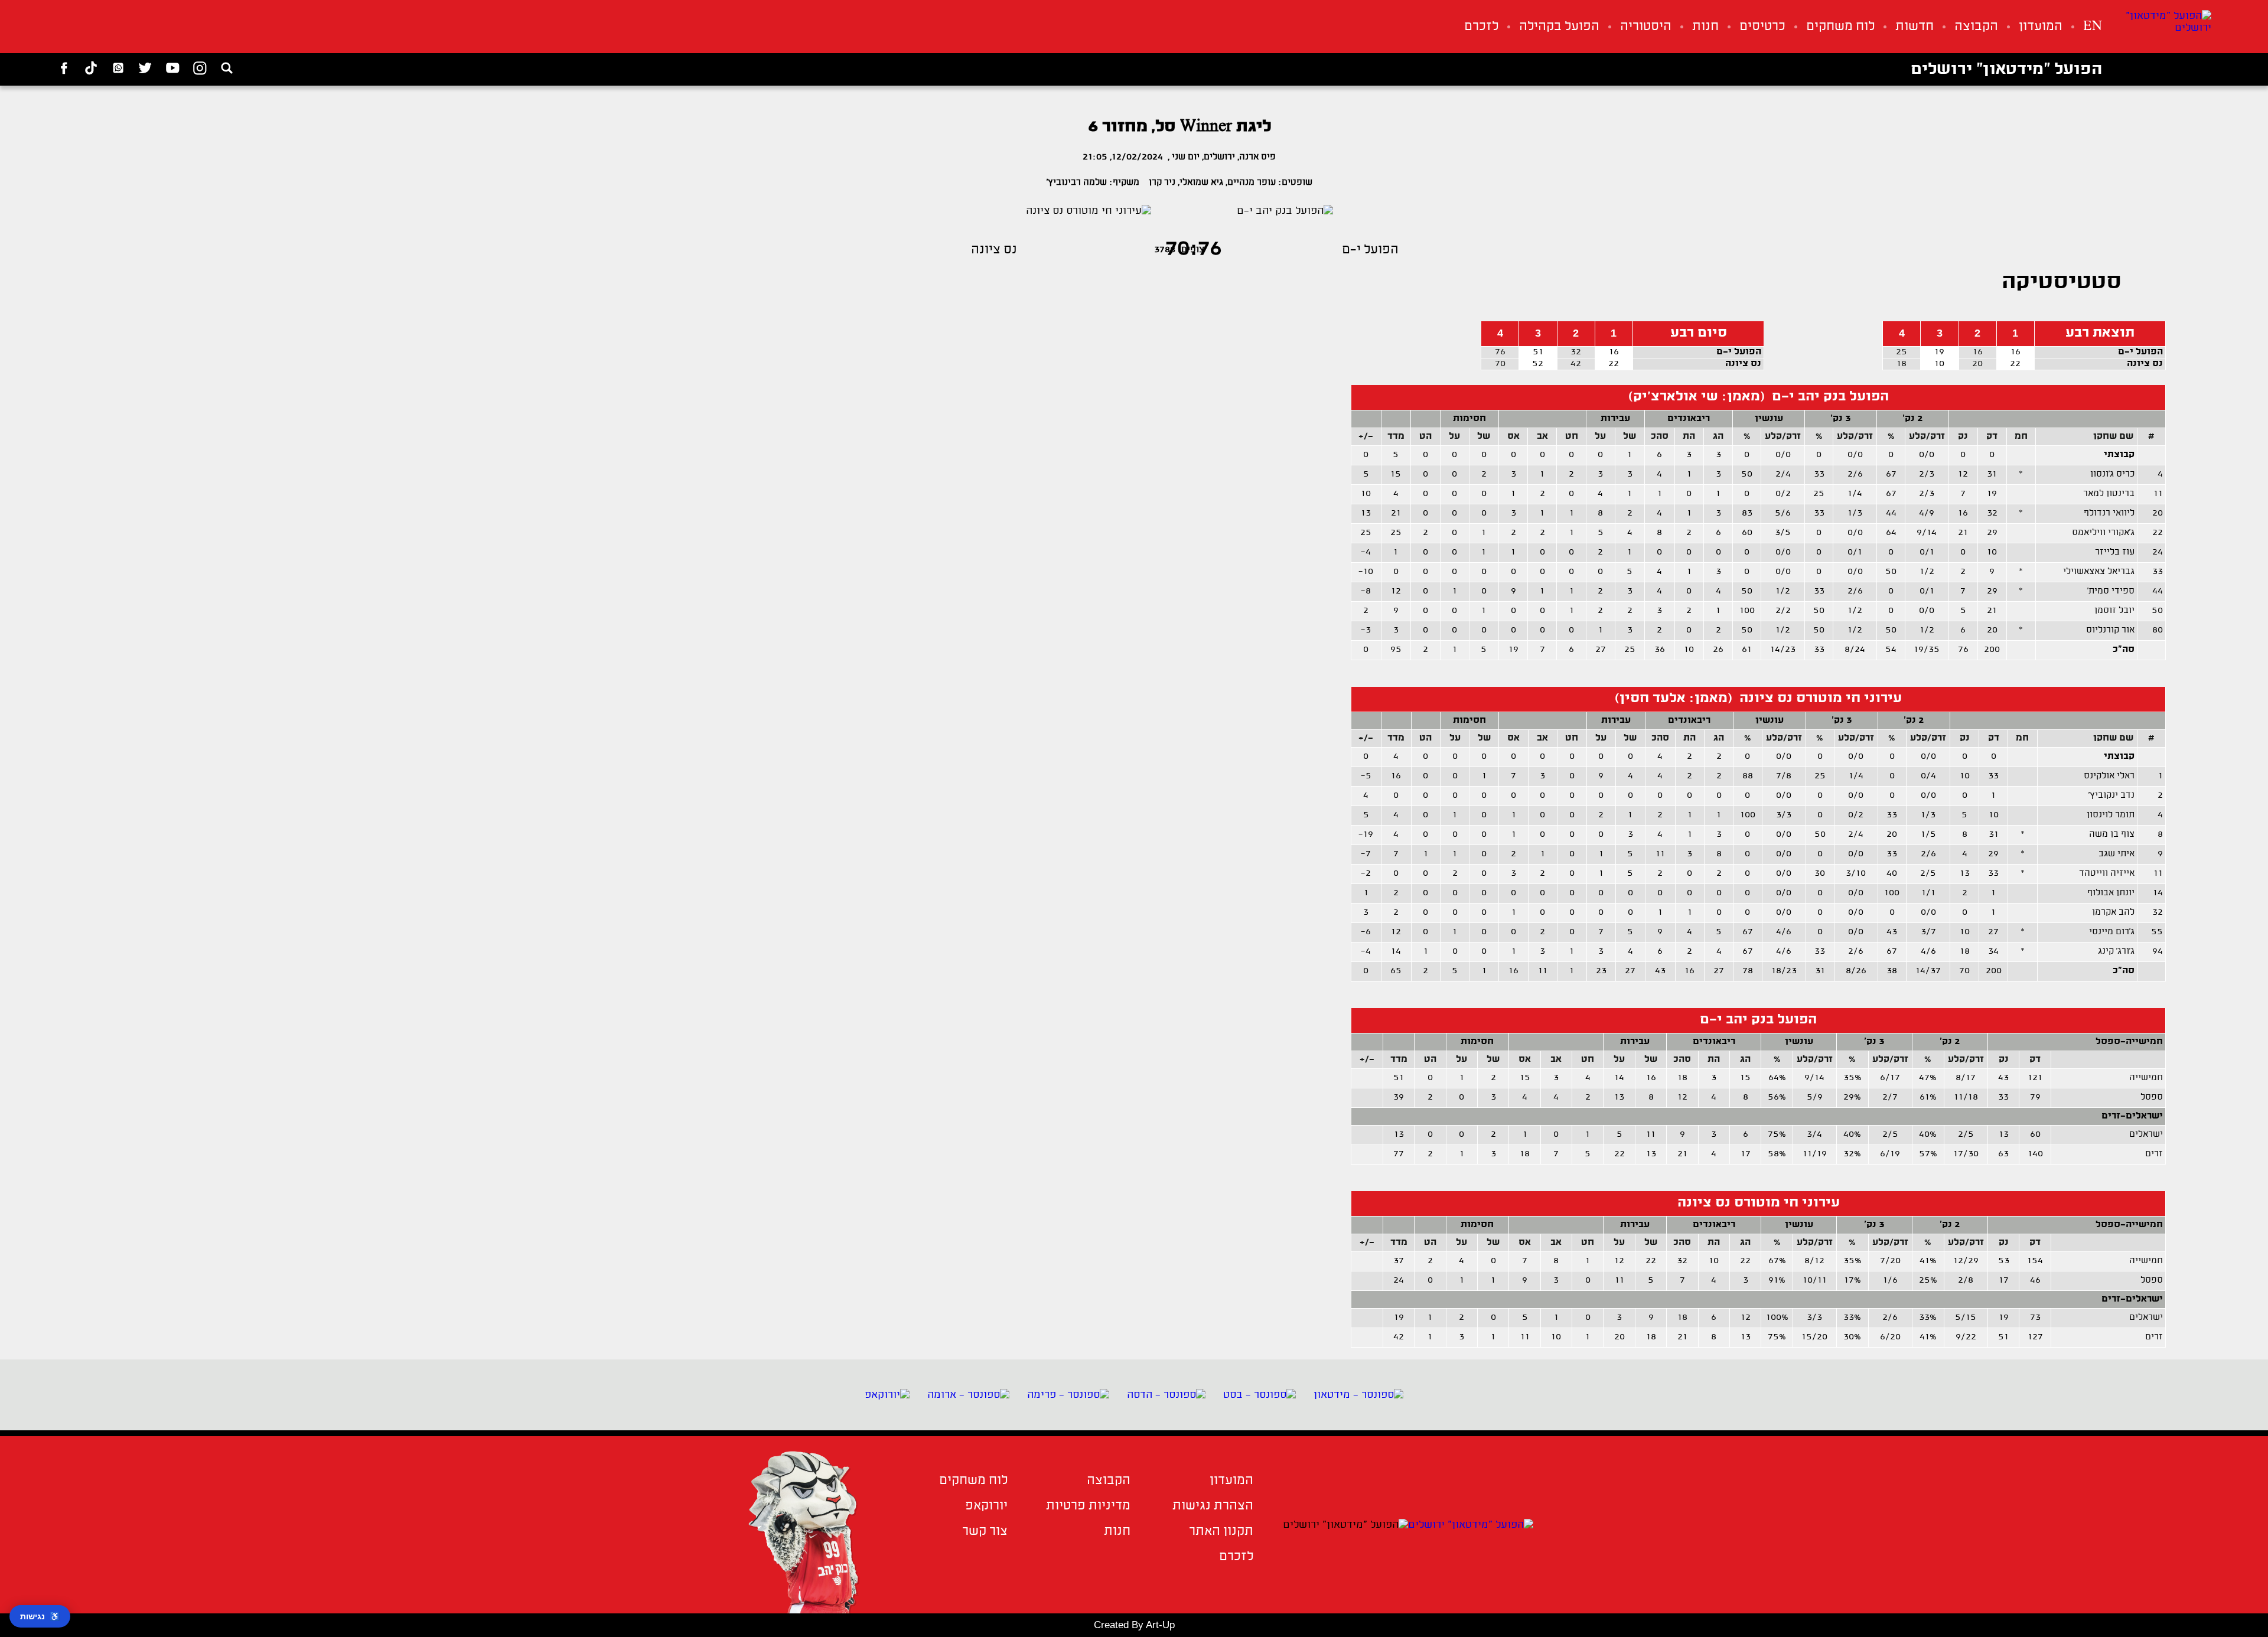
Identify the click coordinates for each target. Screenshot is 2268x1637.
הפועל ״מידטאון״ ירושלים (2006, 70)
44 (2158, 591)
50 (2157, 611)
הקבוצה (1976, 27)
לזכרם (1481, 27)
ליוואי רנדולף (2109, 513)
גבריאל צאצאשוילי (2099, 572)
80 (2158, 630)
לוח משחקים (1840, 27)
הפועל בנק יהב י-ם (1758, 1020)
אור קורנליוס (2110, 630)
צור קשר (985, 1532)
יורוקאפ (986, 1506)
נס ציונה (2145, 364)
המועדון (2041, 27)
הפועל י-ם (2140, 352)
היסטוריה (1646, 27)
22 (2158, 533)
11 (2158, 494)
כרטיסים (1762, 27)
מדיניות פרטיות (1088, 1506)
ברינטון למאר (2109, 494)
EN (2093, 27)
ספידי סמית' (2111, 591)
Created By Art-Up (1134, 1625)
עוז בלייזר (2115, 552)
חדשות (1915, 27)
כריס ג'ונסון (2112, 475)
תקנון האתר (1221, 1532)
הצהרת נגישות (1213, 1506)
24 (2158, 552)
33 (2158, 572)
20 (2158, 513)
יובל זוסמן (2114, 611)
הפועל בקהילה (1559, 27)
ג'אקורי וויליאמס (2103, 533)
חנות (1705, 27)
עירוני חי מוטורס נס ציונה (1759, 1203)
